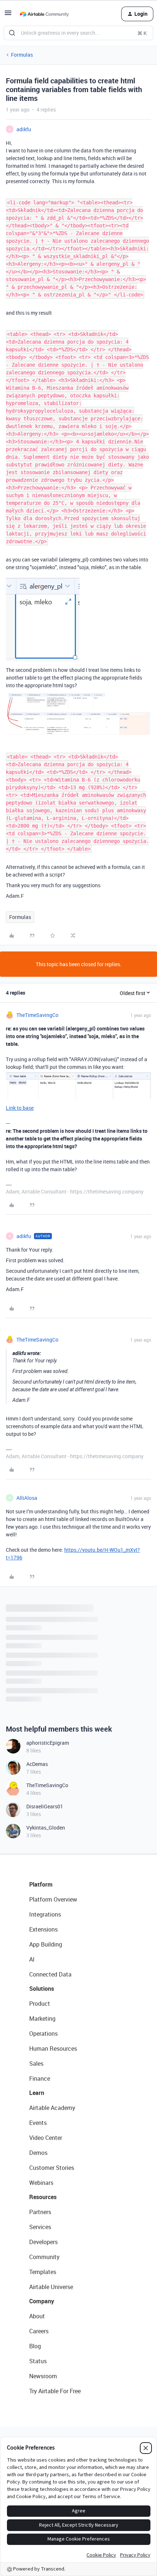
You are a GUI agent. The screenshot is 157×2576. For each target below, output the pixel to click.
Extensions (43, 1929)
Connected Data (50, 1974)
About (37, 2316)
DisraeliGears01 (45, 1806)
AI (32, 1959)
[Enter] (12, 33)
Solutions (42, 1989)
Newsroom (43, 2376)
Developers (43, 2242)
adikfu (24, 129)
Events (38, 2123)
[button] (8, 15)
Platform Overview (53, 1899)
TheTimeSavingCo (37, 1015)
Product (40, 2004)
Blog (35, 2346)
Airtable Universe (51, 2287)
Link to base (20, 1108)
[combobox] (78, 33)
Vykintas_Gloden (46, 1828)
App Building (46, 1944)
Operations (43, 2034)
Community (44, 2257)
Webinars (41, 2183)
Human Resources (53, 2049)
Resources (43, 2197)
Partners (40, 2212)
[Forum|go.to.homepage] (44, 14)
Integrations (45, 1914)
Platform (41, 1884)
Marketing (42, 2019)
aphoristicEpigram (48, 1743)
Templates (43, 2272)
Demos (38, 2153)
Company (42, 2301)
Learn (37, 2093)
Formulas (22, 55)
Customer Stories (52, 2168)
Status (38, 2361)
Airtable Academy (52, 2108)
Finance (40, 2078)
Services (40, 2227)
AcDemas (37, 1764)
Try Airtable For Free (55, 2391)
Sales (36, 2064)
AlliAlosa (27, 1498)
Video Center (46, 2138)
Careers (39, 2331)
